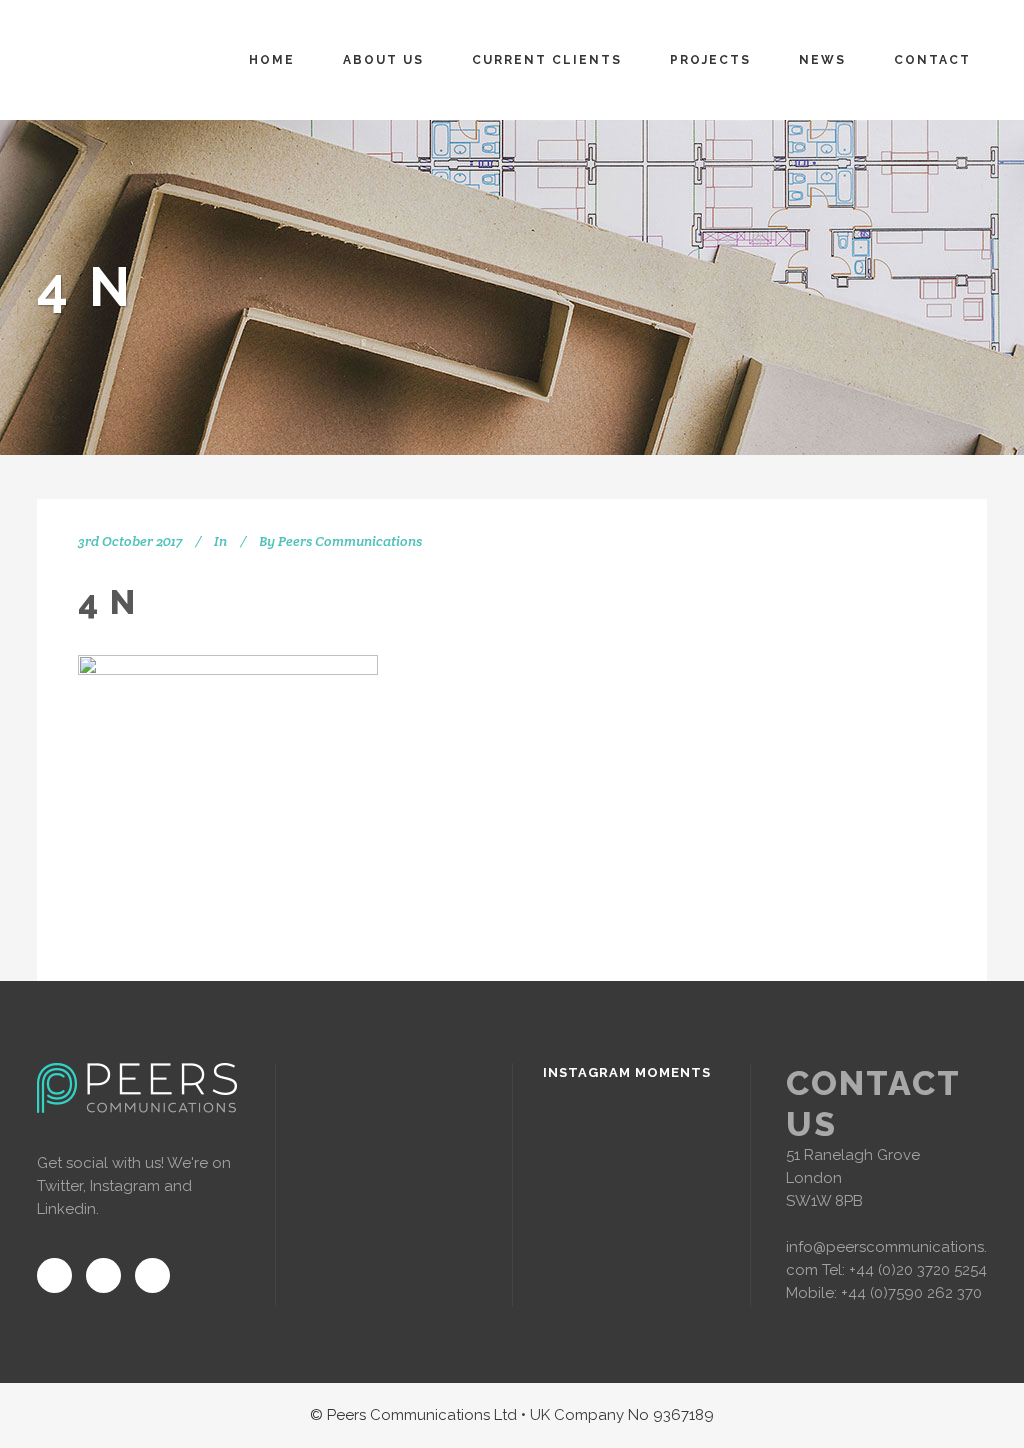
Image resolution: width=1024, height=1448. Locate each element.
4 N (107, 602)
